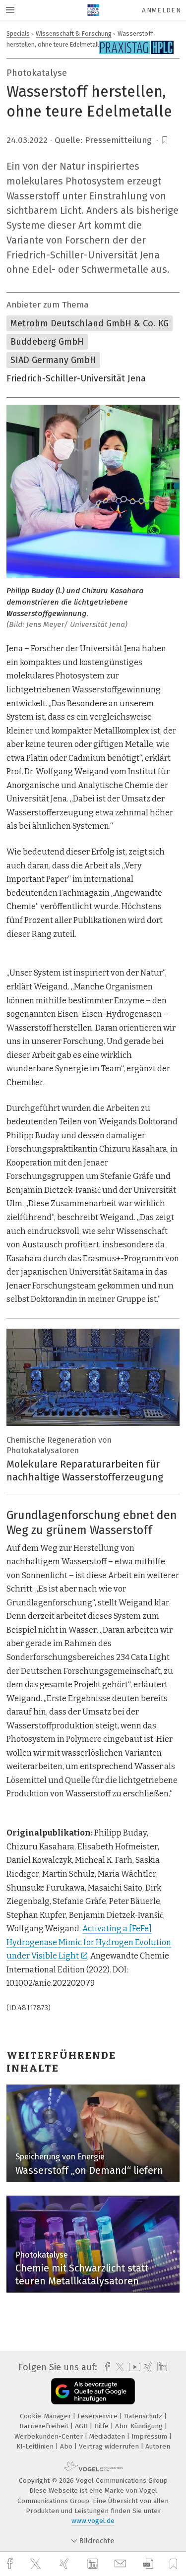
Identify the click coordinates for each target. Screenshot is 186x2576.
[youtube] (133, 2367)
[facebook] (11, 2564)
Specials (18, 33)
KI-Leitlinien (36, 2446)
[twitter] (37, 2564)
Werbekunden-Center (50, 2436)
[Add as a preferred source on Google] (93, 2391)
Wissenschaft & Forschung (74, 33)
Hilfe (102, 2426)
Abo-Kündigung (140, 2426)
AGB (82, 2426)
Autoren (158, 2446)
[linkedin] (94, 2564)
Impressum (150, 2436)
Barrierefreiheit (45, 2426)
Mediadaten (108, 2436)
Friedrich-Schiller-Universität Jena (76, 378)
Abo (67, 2446)
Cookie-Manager (46, 2416)
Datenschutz (144, 2416)
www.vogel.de (93, 2521)
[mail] (122, 2564)
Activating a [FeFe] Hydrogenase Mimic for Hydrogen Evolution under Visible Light (89, 1942)
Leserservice (98, 2416)
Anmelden (161, 10)
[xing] (65, 2564)
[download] (148, 2564)
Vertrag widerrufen (110, 2446)
